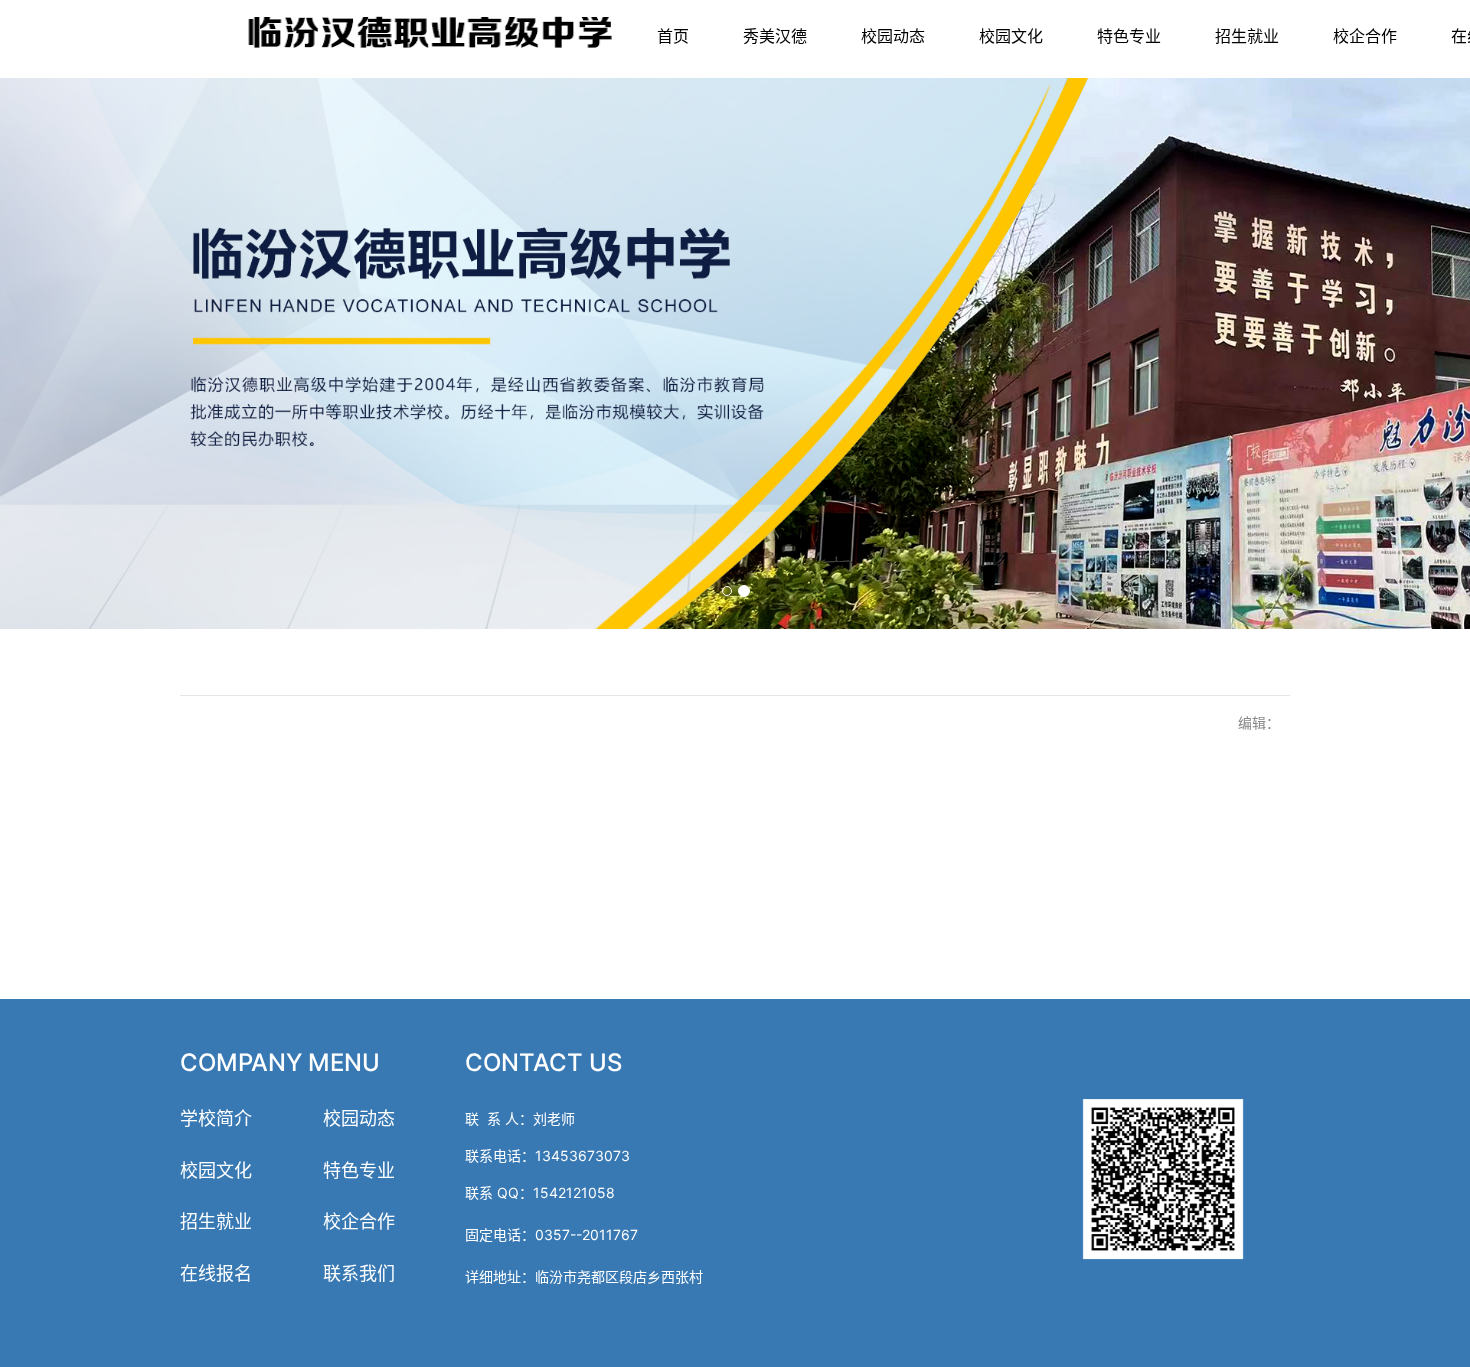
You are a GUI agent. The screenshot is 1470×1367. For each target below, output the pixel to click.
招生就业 (1247, 36)
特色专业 (1129, 36)
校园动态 (893, 36)
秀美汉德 (775, 36)
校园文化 (1011, 36)
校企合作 (1365, 36)
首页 (673, 36)
